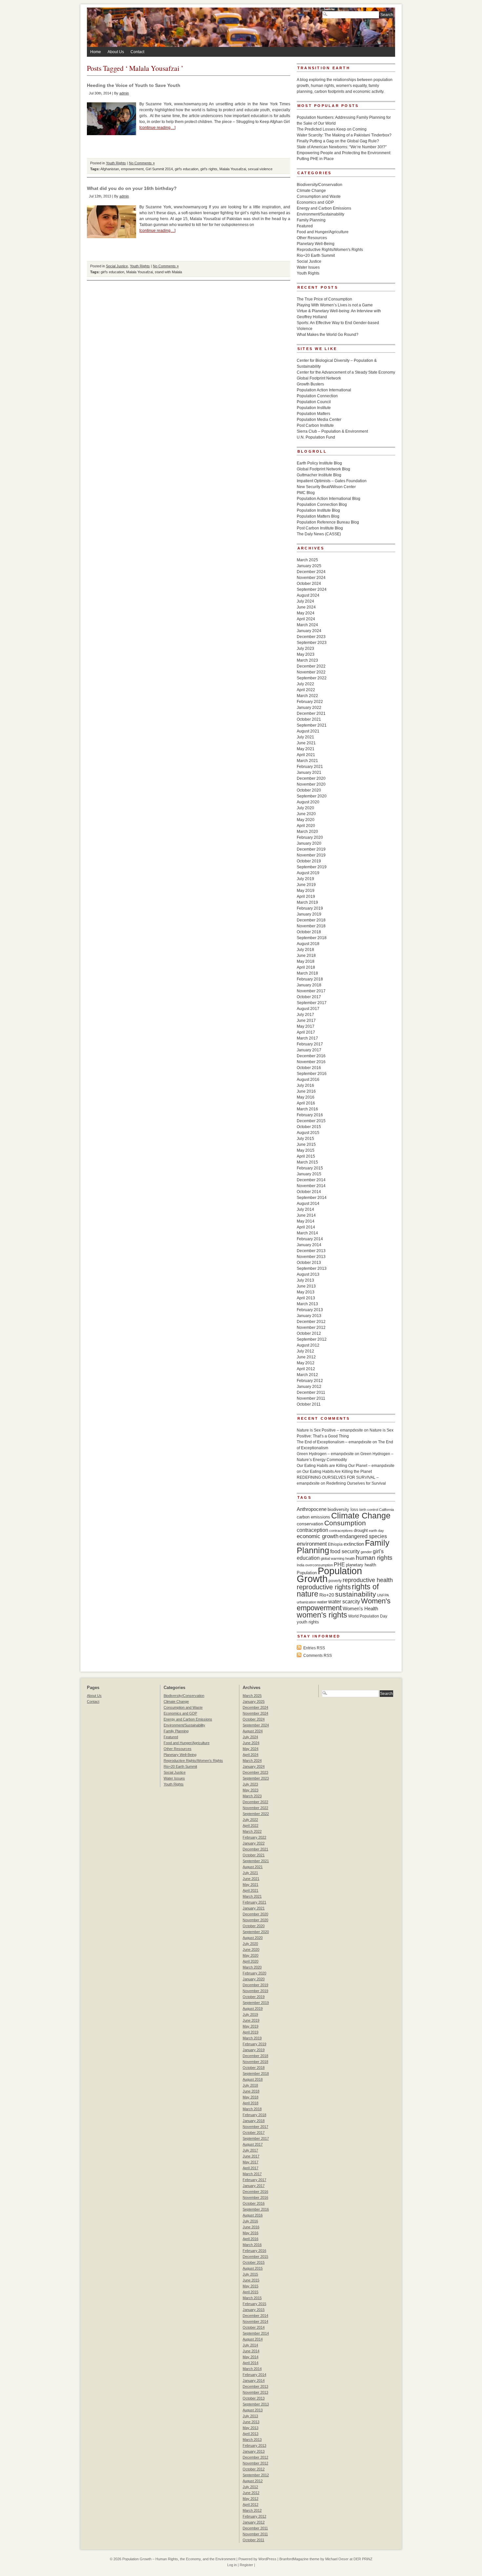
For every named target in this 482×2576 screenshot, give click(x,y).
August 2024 (308, 595)
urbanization (306, 1602)
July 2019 (305, 879)
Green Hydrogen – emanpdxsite (325, 1454)
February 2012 (310, 1381)
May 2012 (306, 1363)
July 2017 (305, 1015)
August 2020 (308, 802)
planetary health (361, 1565)
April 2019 (306, 896)
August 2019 (308, 873)
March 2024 (307, 625)
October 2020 (309, 790)
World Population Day (368, 1616)
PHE (339, 1564)
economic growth (318, 1536)
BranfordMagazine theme (299, 2559)
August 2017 (308, 1009)
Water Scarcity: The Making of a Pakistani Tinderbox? (344, 135)
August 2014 (308, 1204)
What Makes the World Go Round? (328, 335)
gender (366, 1552)
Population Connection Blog (322, 505)
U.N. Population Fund (316, 437)
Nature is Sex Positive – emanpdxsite (330, 1430)
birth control (369, 1510)
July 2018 (305, 950)
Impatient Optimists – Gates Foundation (332, 481)
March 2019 (307, 902)
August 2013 (308, 1274)
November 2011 (311, 1398)
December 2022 (311, 666)
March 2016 (307, 1109)
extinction (354, 1544)
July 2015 (305, 1139)
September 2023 (312, 643)
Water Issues (308, 267)
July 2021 (305, 737)
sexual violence (260, 169)
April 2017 (306, 1032)
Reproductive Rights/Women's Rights (330, 250)
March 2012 (307, 1375)
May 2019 (306, 891)
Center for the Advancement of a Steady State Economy (346, 372)
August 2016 (308, 1080)
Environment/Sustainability (321, 214)
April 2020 (306, 826)
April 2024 (306, 619)
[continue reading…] (157, 128)
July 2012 (305, 1351)
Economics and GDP (315, 202)
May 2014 (306, 1221)
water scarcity (344, 1602)
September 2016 (312, 1074)
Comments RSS (318, 1656)
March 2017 (307, 1038)
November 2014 (311, 1186)
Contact (137, 52)
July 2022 (305, 684)
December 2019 (311, 849)
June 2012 (306, 1357)
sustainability (356, 1594)
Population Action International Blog (329, 499)
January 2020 (309, 843)
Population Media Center (319, 420)
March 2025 (307, 560)
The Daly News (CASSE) (319, 534)
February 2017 (310, 1044)
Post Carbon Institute (315, 425)
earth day (376, 1531)
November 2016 (311, 1062)
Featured (305, 226)
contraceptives (341, 1531)
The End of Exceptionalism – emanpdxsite (334, 1442)
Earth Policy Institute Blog (319, 463)
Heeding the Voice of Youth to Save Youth (134, 85)
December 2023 (311, 637)
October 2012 (309, 1333)
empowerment (132, 169)
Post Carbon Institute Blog (320, 528)
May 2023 (306, 654)
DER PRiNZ (363, 2559)
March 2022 (307, 696)
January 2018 (309, 985)
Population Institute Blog (318, 510)
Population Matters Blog (318, 516)
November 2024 (311, 578)
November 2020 (311, 784)
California (386, 1510)
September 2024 (312, 589)
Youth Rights (116, 163)
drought (361, 1530)
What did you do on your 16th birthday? (132, 188)
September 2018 (312, 938)
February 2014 (310, 1239)
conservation (310, 1524)
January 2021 (309, 773)
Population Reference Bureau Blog (328, 522)
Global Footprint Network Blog (323, 469)
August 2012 (308, 1345)
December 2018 (311, 920)
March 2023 (307, 660)
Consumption (345, 1523)
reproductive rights (324, 1587)
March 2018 (307, 973)
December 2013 (311, 1251)
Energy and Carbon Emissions (324, 208)
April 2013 (306, 1298)
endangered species (363, 1536)
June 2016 (306, 1091)
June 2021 (306, 743)
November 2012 (311, 1328)
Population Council (314, 402)
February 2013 (310, 1310)
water (322, 1602)
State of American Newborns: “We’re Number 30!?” (342, 147)
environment (312, 1544)
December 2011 (311, 1392)
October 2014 (309, 1192)
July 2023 (305, 649)
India (301, 1565)
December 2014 (311, 1180)
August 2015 (308, 1133)
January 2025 (309, 566)
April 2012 (306, 1369)
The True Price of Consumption (324, 299)
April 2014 (306, 1227)
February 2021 (310, 767)
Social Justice (117, 266)
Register (246, 2565)
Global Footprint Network (319, 378)
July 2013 (305, 1280)
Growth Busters (310, 384)
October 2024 (309, 584)
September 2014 (312, 1198)
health (350, 1558)
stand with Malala (168, 272)
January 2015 (309, 1174)
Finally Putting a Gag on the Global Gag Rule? (338, 141)
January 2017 (309, 1050)
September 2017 (312, 1003)
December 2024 (311, 572)
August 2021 (308, 731)
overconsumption (319, 1565)
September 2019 (312, 867)
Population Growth (329, 1575)
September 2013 (312, 1268)
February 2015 (310, 1168)
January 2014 (309, 1245)
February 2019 (310, 908)
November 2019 (311, 855)
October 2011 (309, 1404)
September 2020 (312, 796)
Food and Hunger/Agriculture (323, 232)
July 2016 (305, 1085)
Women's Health (360, 1608)
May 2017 (306, 1026)
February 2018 (310, 979)
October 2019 (309, 861)
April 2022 (306, 690)
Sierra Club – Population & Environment (332, 431)
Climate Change (311, 191)
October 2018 (309, 932)
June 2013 (306, 1286)
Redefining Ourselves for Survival (356, 1483)
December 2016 (311, 1056)
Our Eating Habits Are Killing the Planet (337, 1472)
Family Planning (311, 220)
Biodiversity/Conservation (320, 185)
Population (307, 1573)
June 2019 (306, 885)
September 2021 (312, 725)
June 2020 (306, 814)
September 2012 (312, 1339)
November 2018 (311, 926)
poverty (335, 1581)
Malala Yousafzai (233, 169)
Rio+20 (327, 1595)
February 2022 (310, 702)
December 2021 (311, 713)
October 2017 (309, 997)
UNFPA (383, 1595)
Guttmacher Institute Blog (319, 475)
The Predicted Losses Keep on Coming (332, 129)
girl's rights (209, 169)
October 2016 (309, 1068)
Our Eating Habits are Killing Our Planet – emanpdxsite (346, 1466)
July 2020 (305, 808)
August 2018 (308, 944)
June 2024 (306, 607)
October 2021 (309, 719)
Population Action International (324, 390)
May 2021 (306, 749)
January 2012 (309, 1387)
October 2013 (309, 1263)
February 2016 (310, 1115)
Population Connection (317, 396)
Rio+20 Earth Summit (316, 256)
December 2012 (311, 1322)
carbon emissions (313, 1517)
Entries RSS (314, 1648)
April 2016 (306, 1103)
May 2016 (306, 1097)
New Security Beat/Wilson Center (326, 487)
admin (124, 93)
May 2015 (306, 1150)
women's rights (322, 1615)
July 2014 (305, 1209)
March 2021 (307, 761)
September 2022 (312, 678)
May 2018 (306, 961)
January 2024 (309, 631)
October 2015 (309, 1127)
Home (96, 52)
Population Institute (314, 408)
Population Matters (313, 414)
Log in (232, 2565)
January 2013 (309, 1316)
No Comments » (142, 163)
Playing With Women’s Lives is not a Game (335, 305)
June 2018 (306, 956)
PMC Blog (306, 493)
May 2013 (306, 1292)
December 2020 (311, 778)
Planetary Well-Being (316, 244)
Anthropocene (312, 1509)
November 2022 (311, 672)
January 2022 (309, 708)
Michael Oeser (337, 2559)
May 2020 (306, 820)
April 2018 (306, 967)
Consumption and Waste (319, 196)
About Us (116, 52)
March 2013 (307, 1304)
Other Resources (312, 238)
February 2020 (310, 837)
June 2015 (306, 1144)
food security (345, 1551)
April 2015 (306, 1156)
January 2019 (309, 914)
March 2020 (307, 832)
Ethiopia (335, 1544)
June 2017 (306, 1020)
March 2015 (307, 1162)
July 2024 (305, 601)
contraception (312, 1530)
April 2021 (306, 755)
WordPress (267, 2559)
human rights (374, 1558)
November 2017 (311, 991)
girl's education (187, 169)
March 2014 (307, 1233)
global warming (332, 1558)
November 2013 (311, 1257)
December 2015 (311, 1121)
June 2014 (306, 1215)
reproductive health (368, 1580)
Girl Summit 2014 (159, 169)
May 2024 (306, 613)
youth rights (308, 1622)
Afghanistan (110, 169)
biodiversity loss (343, 1509)
